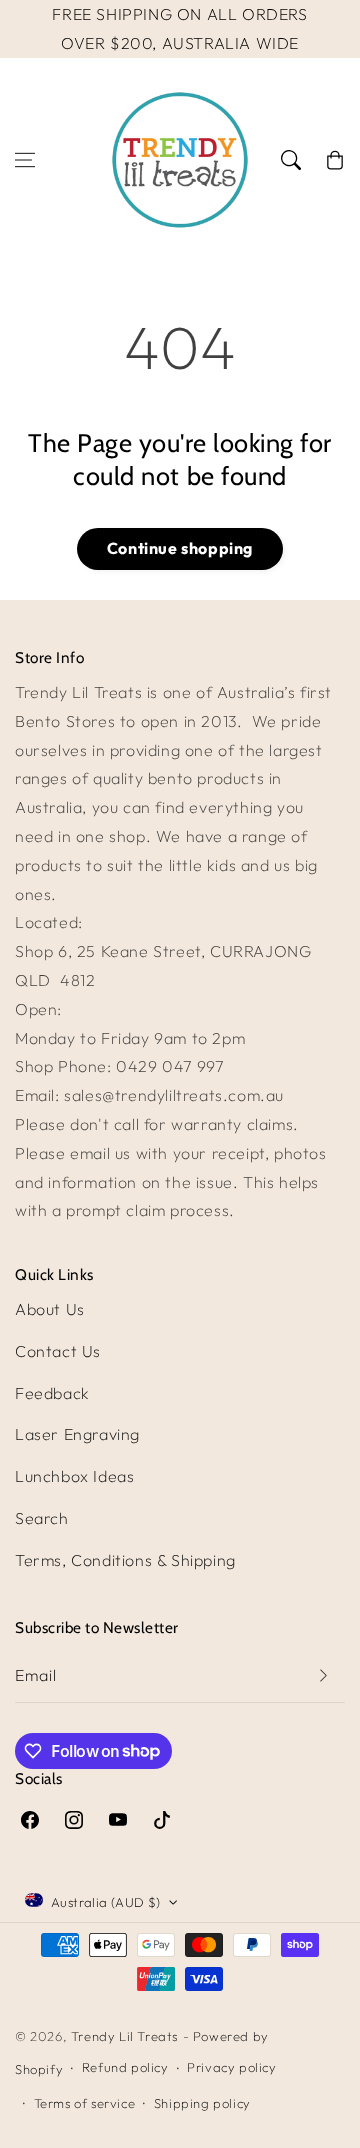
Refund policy (125, 2067)
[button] (25, 160)
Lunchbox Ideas (74, 1476)
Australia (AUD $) (106, 1902)
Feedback (52, 1393)
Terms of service (85, 2103)
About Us (50, 1309)
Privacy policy (231, 2067)
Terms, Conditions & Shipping (125, 1560)
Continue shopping (180, 548)
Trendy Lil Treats (124, 2036)
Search (42, 1518)
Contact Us (58, 1351)
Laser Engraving (77, 1434)
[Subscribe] (323, 1675)
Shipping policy (202, 2103)
